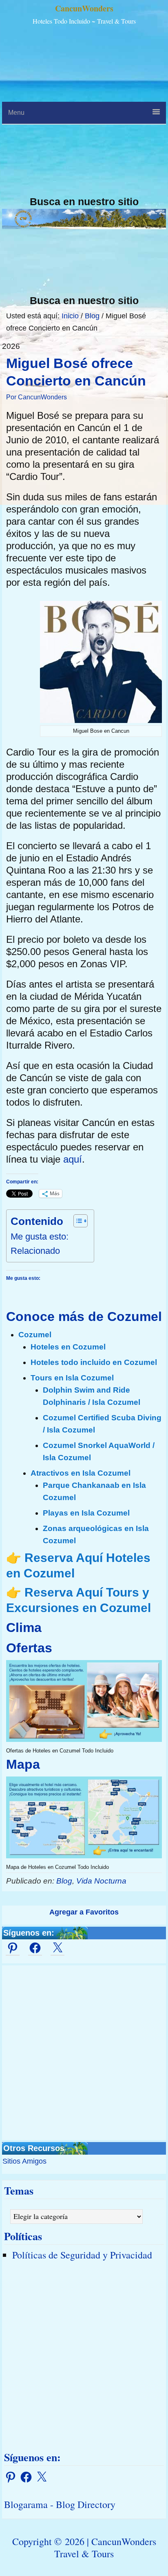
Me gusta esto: (40, 1237)
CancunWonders (84, 8)
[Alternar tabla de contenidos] (76, 1221)
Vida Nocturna (101, 1881)
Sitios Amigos (24, 2161)
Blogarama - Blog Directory (60, 2504)
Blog (64, 1881)
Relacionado (35, 1251)
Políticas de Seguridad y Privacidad (82, 2255)
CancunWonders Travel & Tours (105, 2548)
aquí (73, 1159)
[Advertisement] (84, 112)
